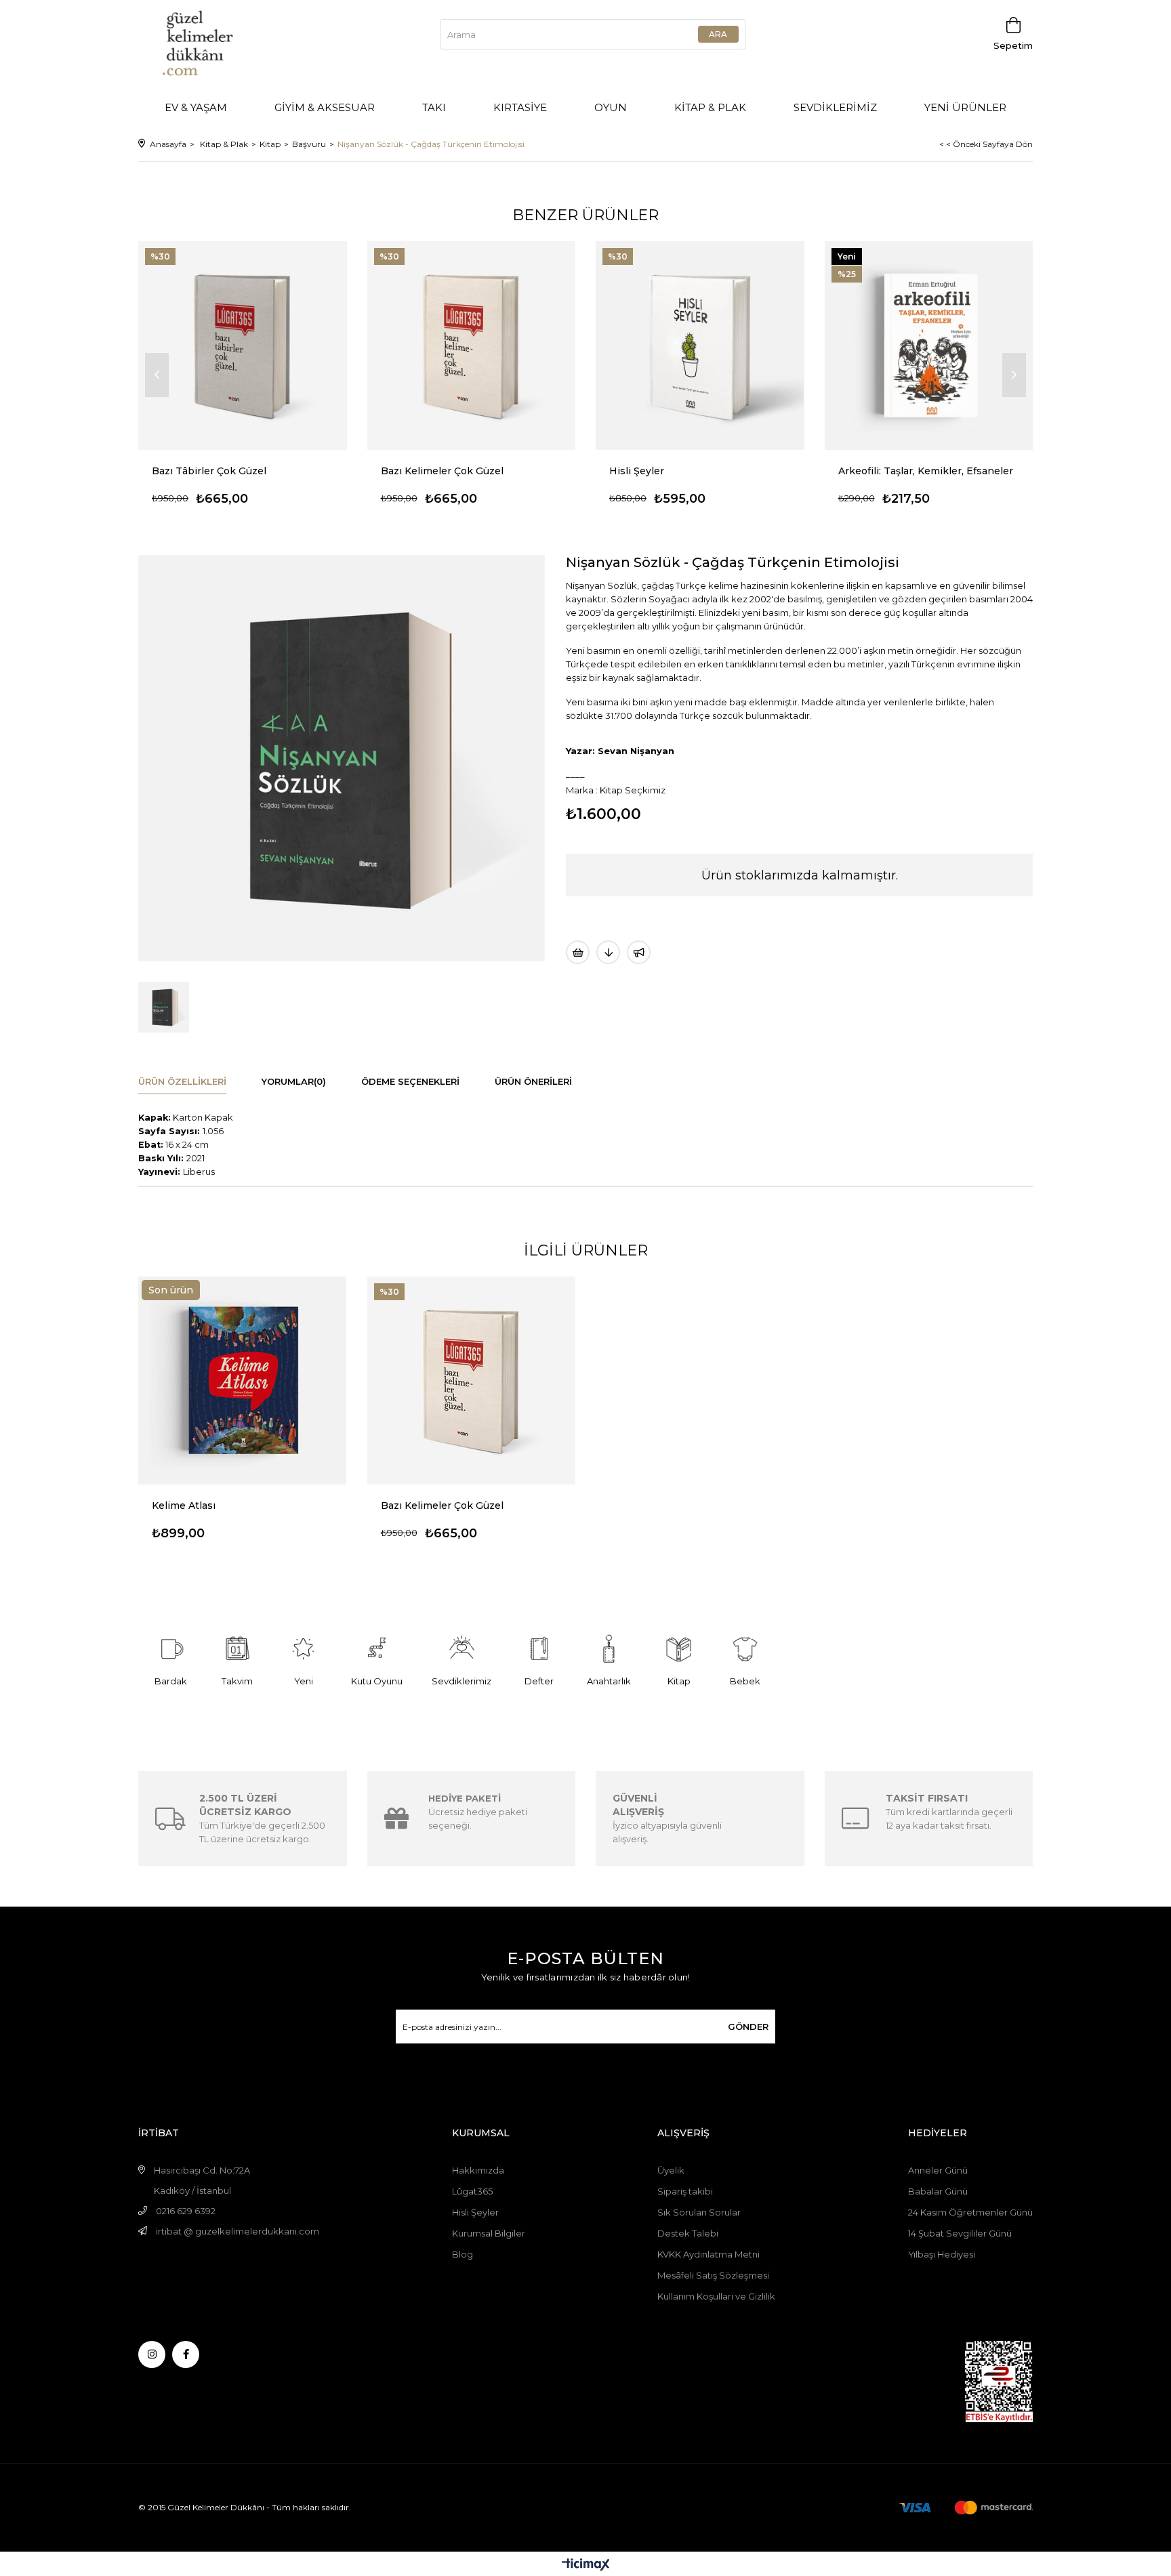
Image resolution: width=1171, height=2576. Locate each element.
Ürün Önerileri (533, 1081)
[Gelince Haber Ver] (639, 952)
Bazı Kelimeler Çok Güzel (442, 471)
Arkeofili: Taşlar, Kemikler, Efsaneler (926, 471)
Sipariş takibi (685, 2191)
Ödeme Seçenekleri (410, 1081)
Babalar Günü (938, 2191)
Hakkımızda (478, 2170)
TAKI (434, 107)
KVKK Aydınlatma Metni (708, 2254)
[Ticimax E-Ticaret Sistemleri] (586, 2565)
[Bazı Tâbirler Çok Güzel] (243, 346)
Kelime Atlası (184, 1505)
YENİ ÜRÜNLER (965, 107)
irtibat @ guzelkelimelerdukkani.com (238, 2231)
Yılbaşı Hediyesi (942, 2254)
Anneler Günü (938, 2170)
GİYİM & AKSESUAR (325, 107)
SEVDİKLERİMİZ (835, 107)
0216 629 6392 (186, 2211)
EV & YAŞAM (196, 107)
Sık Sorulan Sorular (699, 2212)
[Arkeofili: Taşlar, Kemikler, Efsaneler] (929, 346)
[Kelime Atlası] (243, 1381)
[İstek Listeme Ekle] (578, 952)
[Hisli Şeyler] (700, 346)
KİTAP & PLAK (710, 107)
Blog (463, 2254)
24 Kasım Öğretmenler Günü (970, 2212)
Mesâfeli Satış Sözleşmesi (713, 2275)
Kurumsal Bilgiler (489, 2233)
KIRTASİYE (520, 107)
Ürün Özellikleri (182, 1081)
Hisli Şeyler (637, 471)
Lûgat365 (472, 2191)
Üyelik (671, 2170)
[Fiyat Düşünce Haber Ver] (608, 952)
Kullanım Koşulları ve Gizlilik (716, 2296)
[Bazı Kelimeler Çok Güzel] (472, 346)
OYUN (611, 107)
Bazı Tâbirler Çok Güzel (209, 471)
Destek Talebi (688, 2233)
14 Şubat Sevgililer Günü (960, 2233)
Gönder (748, 2027)
